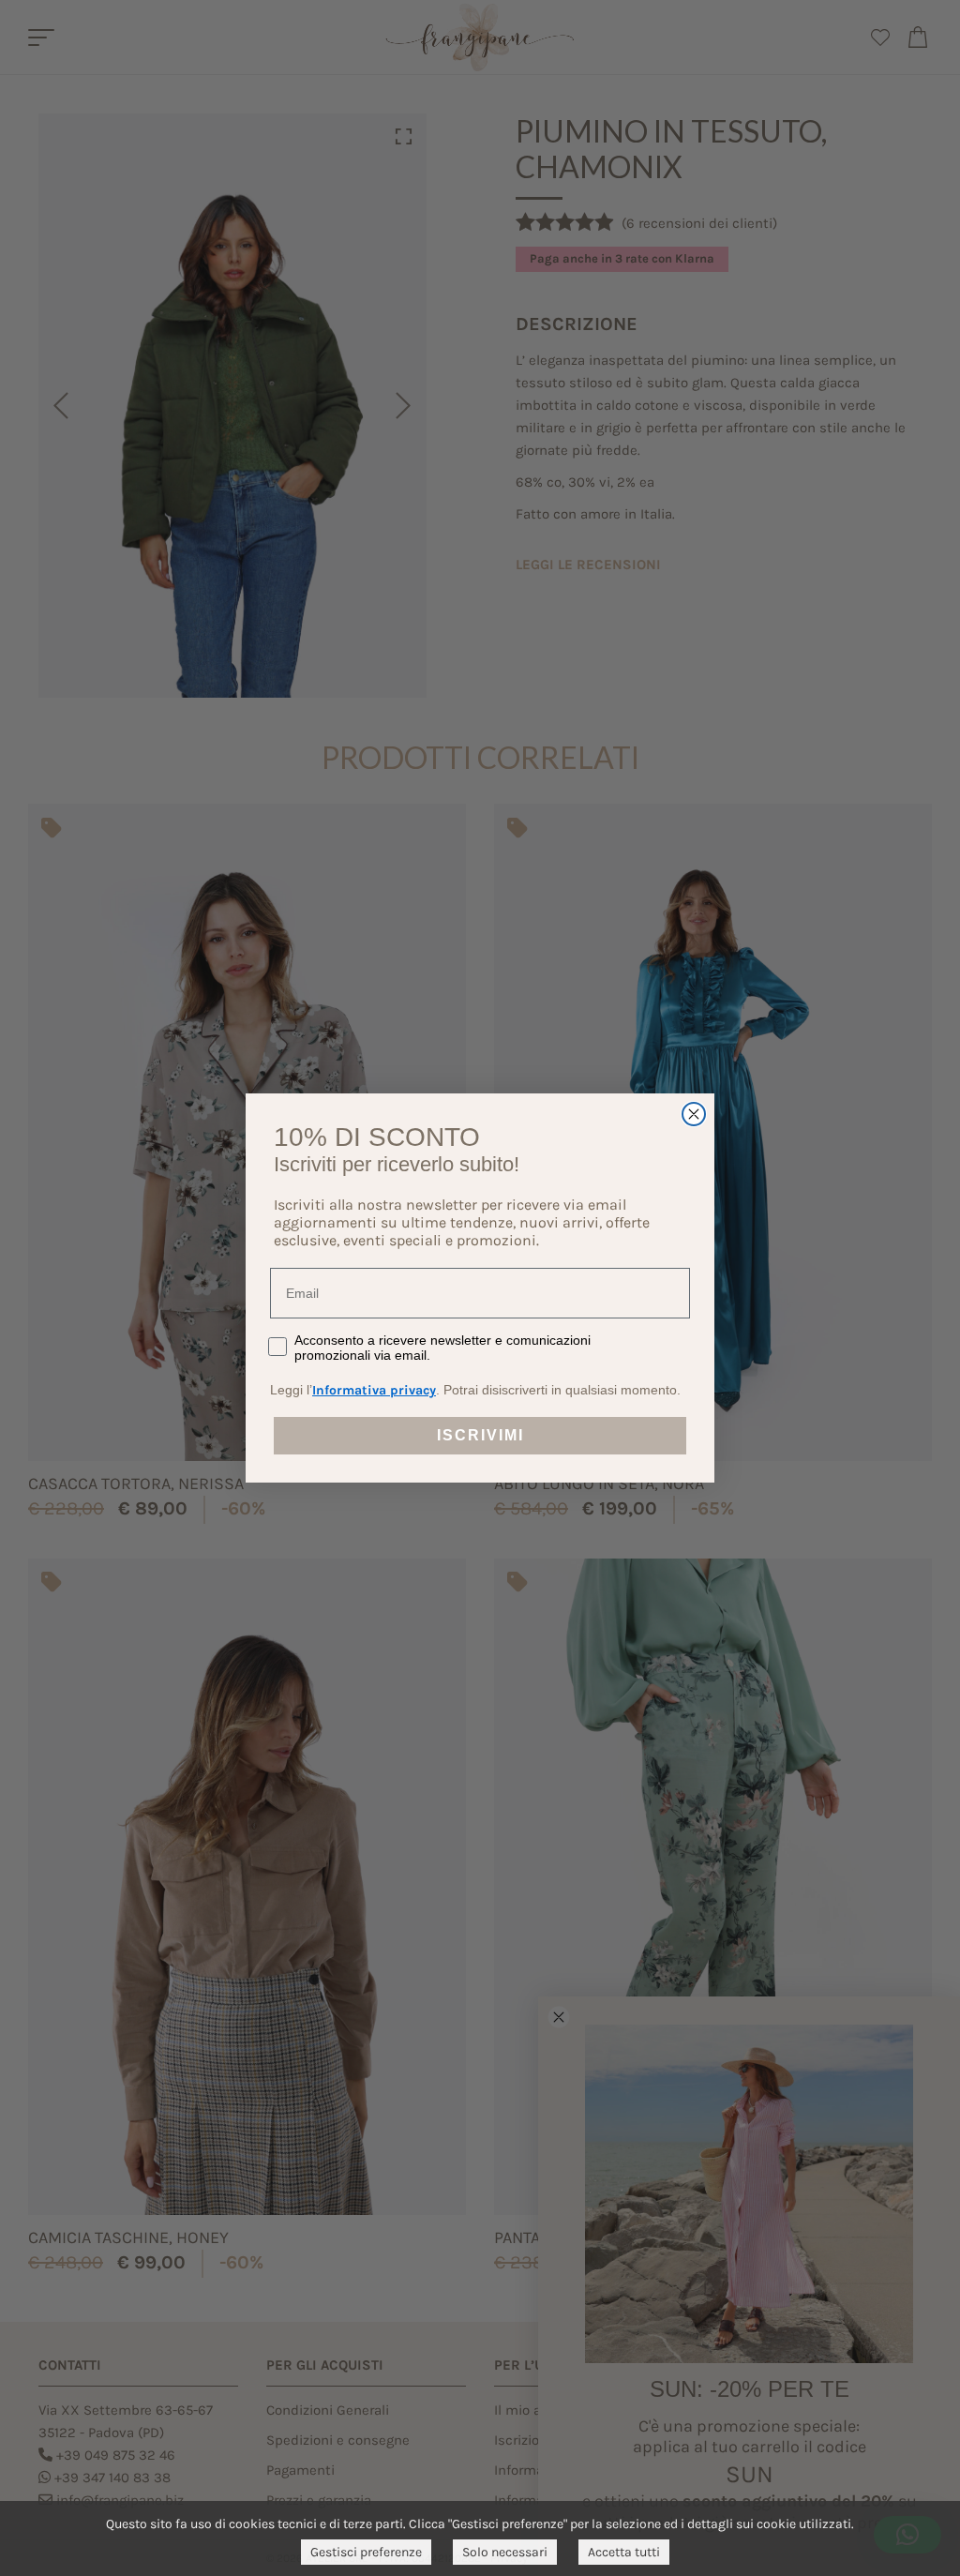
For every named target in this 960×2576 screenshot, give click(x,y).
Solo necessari (505, 2552)
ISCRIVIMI (480, 1435)
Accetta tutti (624, 2552)
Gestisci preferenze (366, 2552)
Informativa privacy (374, 1390)
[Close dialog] (694, 1114)
